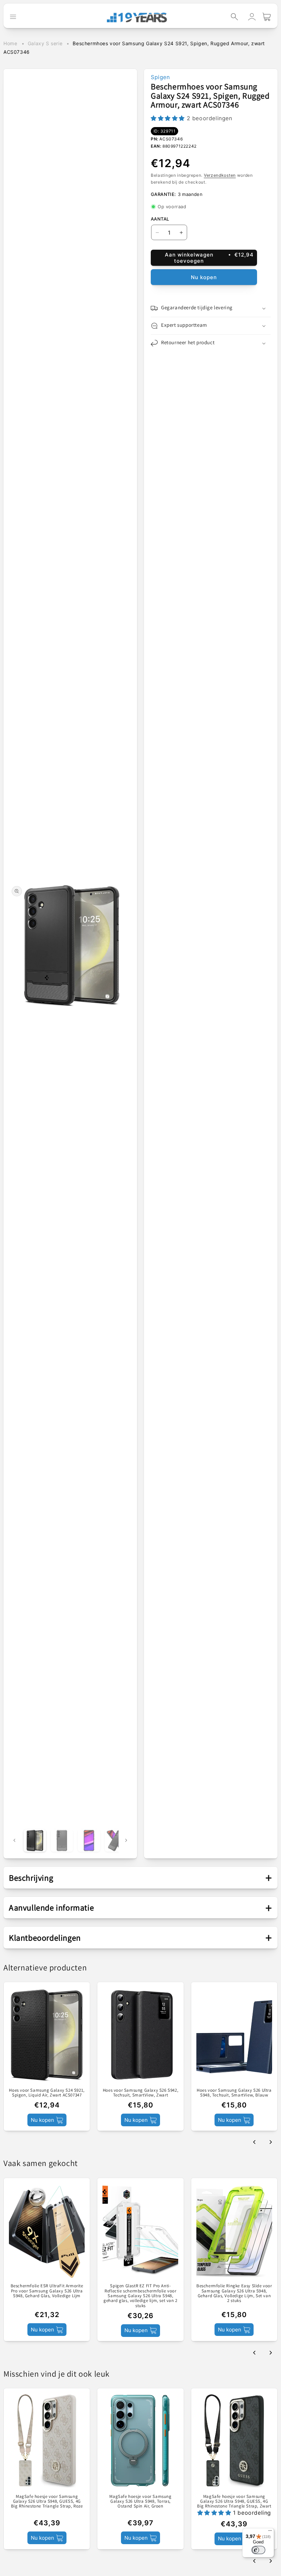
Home (10, 43)
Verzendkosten (220, 175)
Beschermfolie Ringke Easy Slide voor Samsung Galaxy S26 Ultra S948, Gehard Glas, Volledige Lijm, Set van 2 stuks (234, 2293)
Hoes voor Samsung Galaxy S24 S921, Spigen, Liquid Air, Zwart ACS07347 (47, 2093)
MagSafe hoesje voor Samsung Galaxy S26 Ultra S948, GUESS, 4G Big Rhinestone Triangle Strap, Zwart (234, 2502)
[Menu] (270, 2532)
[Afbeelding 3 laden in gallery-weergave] (89, 1840)
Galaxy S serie (45, 43)
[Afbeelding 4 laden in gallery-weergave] (116, 1840)
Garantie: (163, 194)
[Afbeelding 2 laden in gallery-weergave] (62, 1840)
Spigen (160, 77)
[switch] (258, 2550)
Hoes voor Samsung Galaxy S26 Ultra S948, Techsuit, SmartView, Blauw (234, 2093)
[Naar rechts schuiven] (126, 1840)
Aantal (160, 219)
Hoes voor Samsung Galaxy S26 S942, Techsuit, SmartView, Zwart (140, 2093)
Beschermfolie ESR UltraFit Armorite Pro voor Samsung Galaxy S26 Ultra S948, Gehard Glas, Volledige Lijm (47, 2291)
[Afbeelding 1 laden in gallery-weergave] (35, 1840)
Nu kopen (204, 277)
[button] (234, 17)
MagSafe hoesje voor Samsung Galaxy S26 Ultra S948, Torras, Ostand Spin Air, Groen (140, 2502)
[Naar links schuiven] (14, 1840)
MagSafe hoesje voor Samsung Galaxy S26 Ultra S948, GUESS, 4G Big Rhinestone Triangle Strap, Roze (47, 2502)
